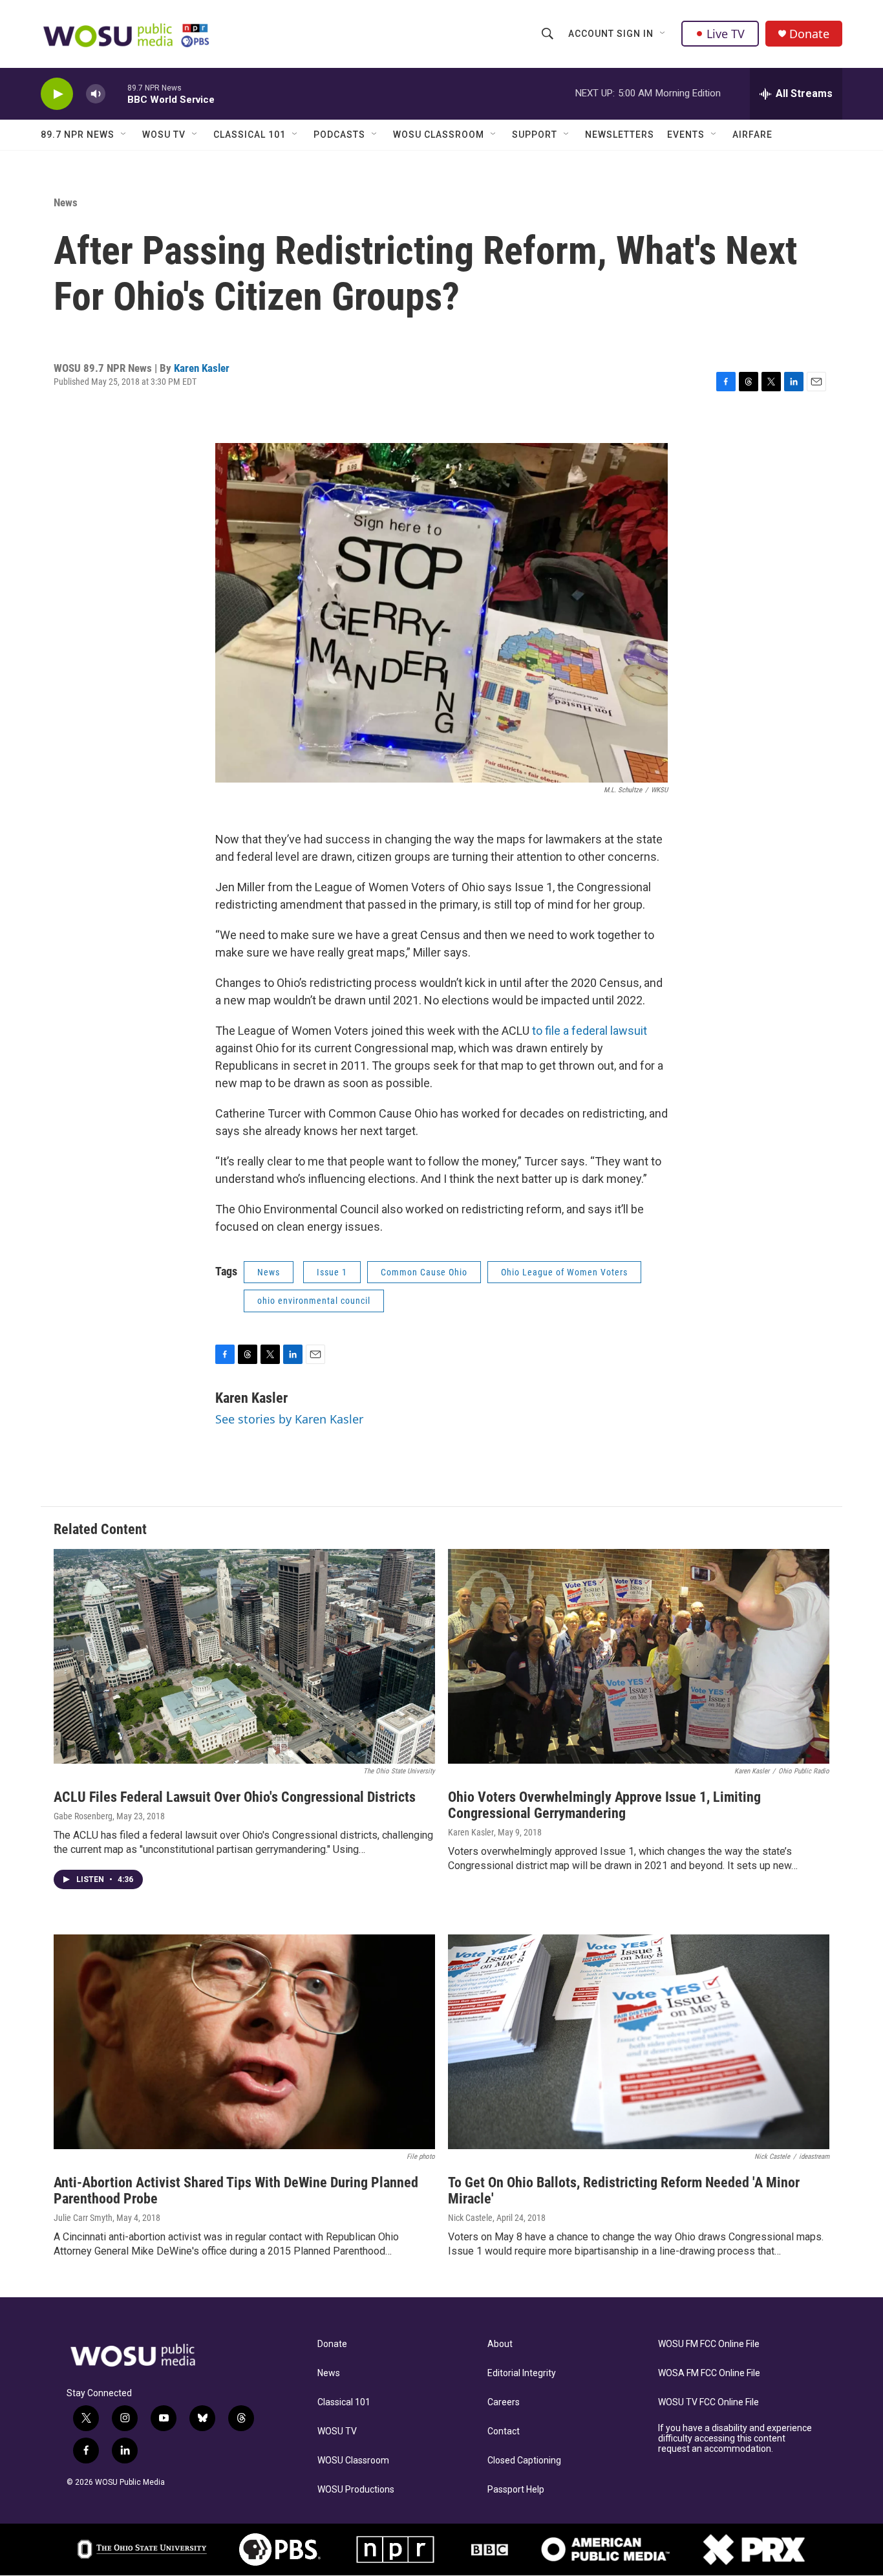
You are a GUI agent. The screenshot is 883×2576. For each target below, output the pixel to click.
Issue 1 (332, 1272)
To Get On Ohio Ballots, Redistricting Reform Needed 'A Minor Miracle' (624, 2191)
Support (535, 135)
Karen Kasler (202, 368)
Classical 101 (250, 135)
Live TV (726, 34)
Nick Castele (470, 2218)
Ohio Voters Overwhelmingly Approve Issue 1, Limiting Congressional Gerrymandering (604, 1805)
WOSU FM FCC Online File (709, 2344)
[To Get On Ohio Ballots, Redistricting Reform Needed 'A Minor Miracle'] (639, 2042)
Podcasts (339, 135)
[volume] (96, 94)
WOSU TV (164, 135)
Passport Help (516, 2490)
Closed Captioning (524, 2461)
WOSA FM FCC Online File (709, 2373)
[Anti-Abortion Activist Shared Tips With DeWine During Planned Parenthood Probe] (244, 2042)
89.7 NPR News (78, 135)
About (500, 2344)
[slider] (116, 93)
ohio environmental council (314, 1301)
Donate (809, 34)
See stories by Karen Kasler (289, 1419)
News (66, 202)
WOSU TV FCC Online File (708, 2402)
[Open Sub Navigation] (663, 34)
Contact (504, 2431)
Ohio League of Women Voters (564, 1272)
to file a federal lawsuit (590, 1031)
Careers (504, 2402)
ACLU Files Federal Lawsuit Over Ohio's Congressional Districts (235, 1797)
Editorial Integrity (522, 2373)
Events (686, 135)
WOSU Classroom (439, 135)
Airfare (752, 135)
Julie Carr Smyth (83, 2218)
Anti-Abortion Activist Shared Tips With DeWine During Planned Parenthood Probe (236, 2191)
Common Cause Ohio (424, 1272)
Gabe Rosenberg (83, 1816)
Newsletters (620, 135)
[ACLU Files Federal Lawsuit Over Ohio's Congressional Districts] (244, 1656)
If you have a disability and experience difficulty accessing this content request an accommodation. (735, 2439)
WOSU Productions (356, 2490)
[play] (57, 94)
